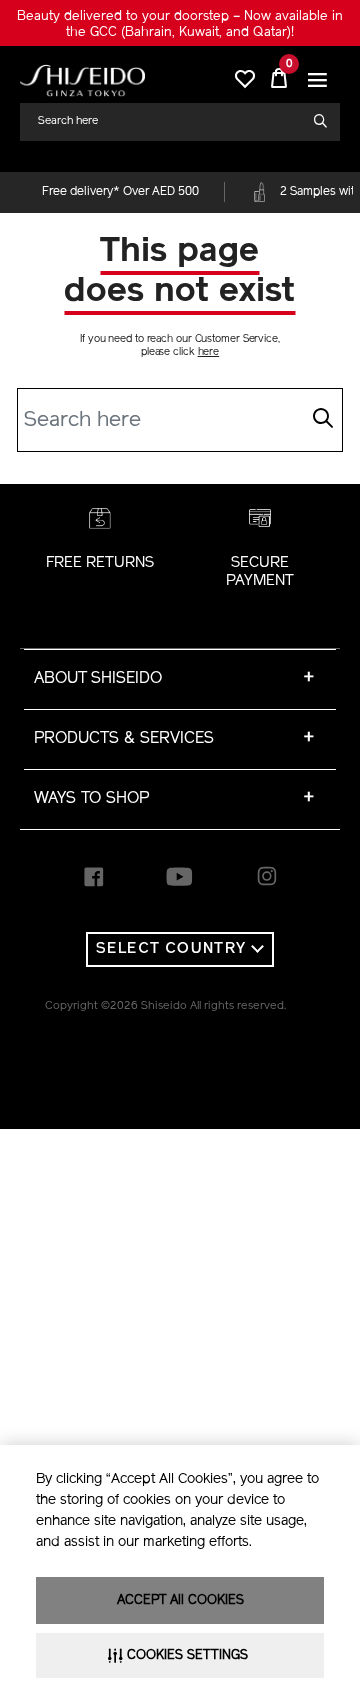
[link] (82, 80)
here (209, 352)
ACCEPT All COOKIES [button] (180, 1600)
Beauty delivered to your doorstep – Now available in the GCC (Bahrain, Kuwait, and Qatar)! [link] (180, 24)
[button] (317, 80)
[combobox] (172, 121)
